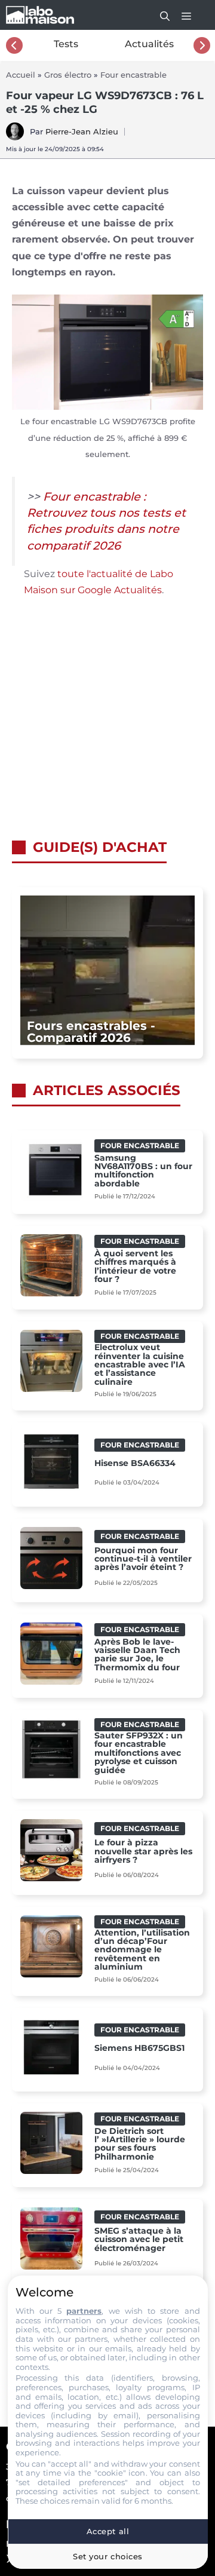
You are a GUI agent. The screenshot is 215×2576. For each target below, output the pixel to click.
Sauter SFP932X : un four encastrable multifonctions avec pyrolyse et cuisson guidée (139, 1753)
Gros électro (68, 75)
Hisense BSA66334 (135, 1463)
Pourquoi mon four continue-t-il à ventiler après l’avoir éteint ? (143, 1559)
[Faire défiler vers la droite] (202, 45)
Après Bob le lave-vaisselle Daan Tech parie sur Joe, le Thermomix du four (137, 1655)
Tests (66, 44)
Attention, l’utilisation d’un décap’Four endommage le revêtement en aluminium (142, 1950)
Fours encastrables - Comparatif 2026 (91, 1032)
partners (84, 2311)
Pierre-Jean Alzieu (82, 131)
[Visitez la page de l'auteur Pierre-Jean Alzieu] (15, 137)
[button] (159, 15)
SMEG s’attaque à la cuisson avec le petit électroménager (139, 2239)
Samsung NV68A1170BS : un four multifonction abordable (143, 1171)
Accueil (21, 75)
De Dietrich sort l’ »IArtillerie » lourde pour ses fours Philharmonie (140, 2144)
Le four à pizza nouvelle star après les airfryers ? (143, 1851)
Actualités (149, 44)
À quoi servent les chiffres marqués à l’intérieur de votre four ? (135, 1266)
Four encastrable (133, 75)
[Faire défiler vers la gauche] (14, 45)
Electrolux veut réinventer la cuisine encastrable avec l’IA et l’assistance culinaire (140, 1364)
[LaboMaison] (40, 15)
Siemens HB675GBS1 (139, 2048)
